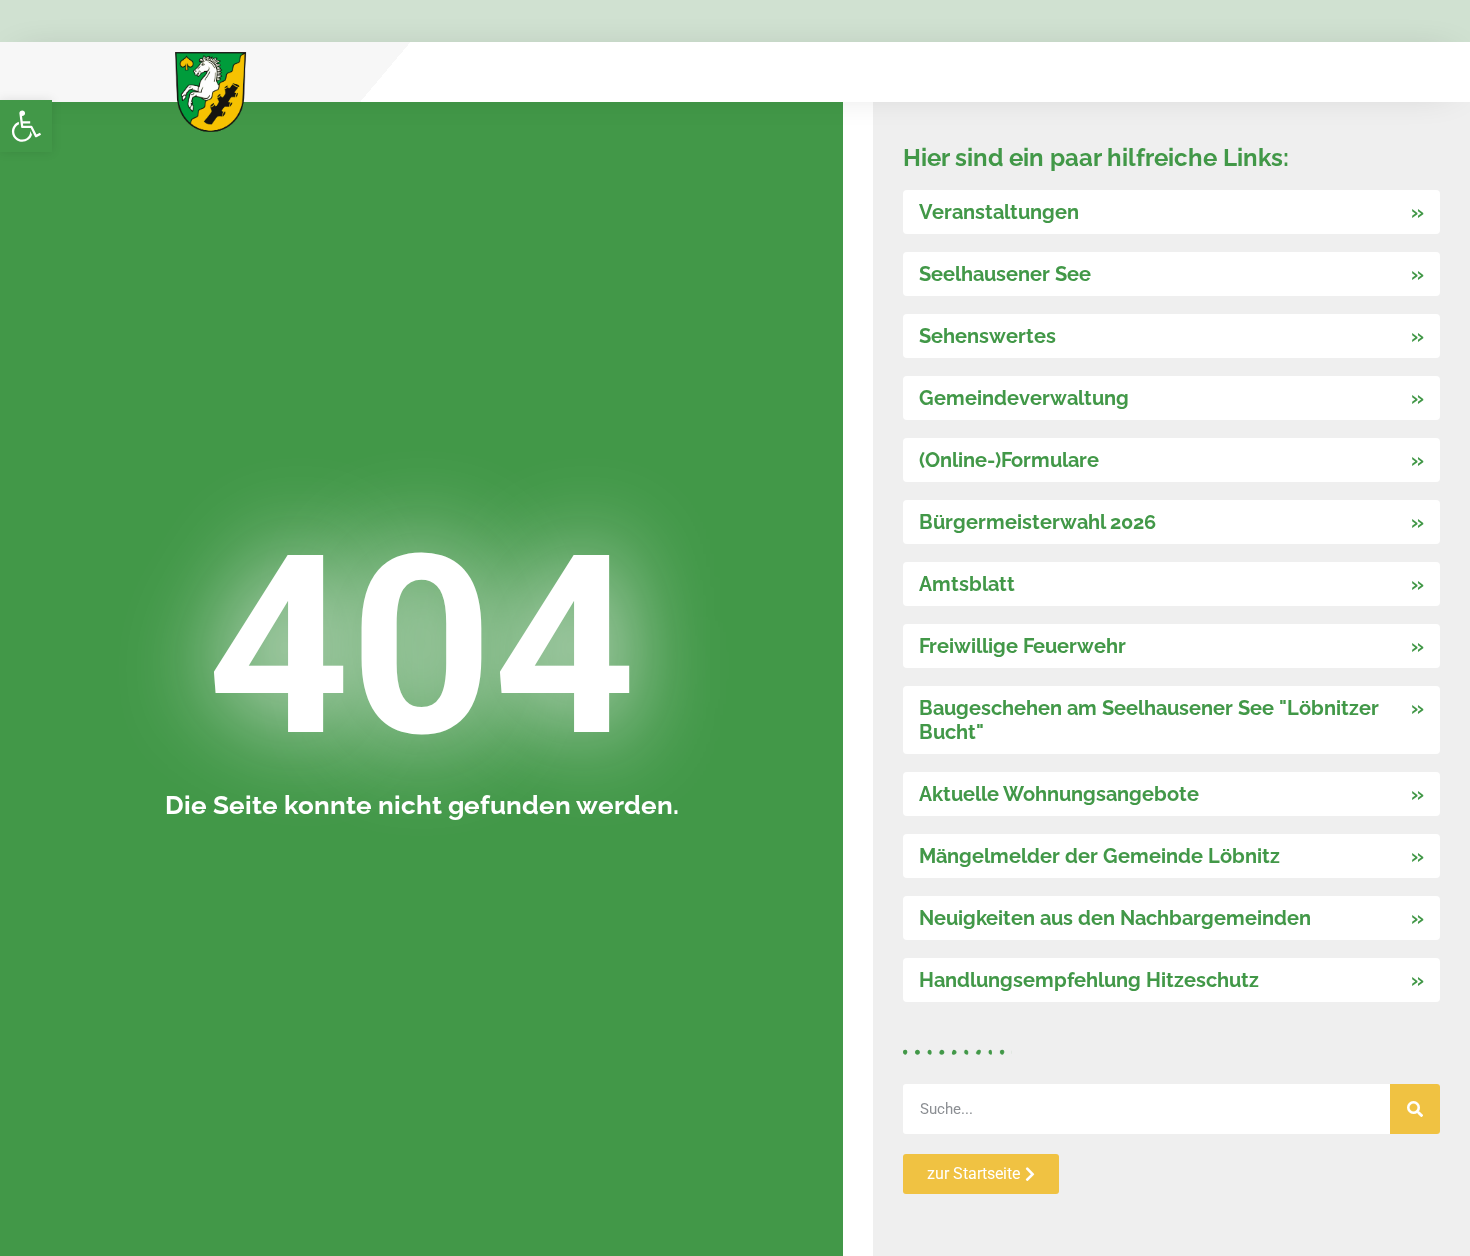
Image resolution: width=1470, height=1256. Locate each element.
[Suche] (1415, 1109)
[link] (26, 126)
